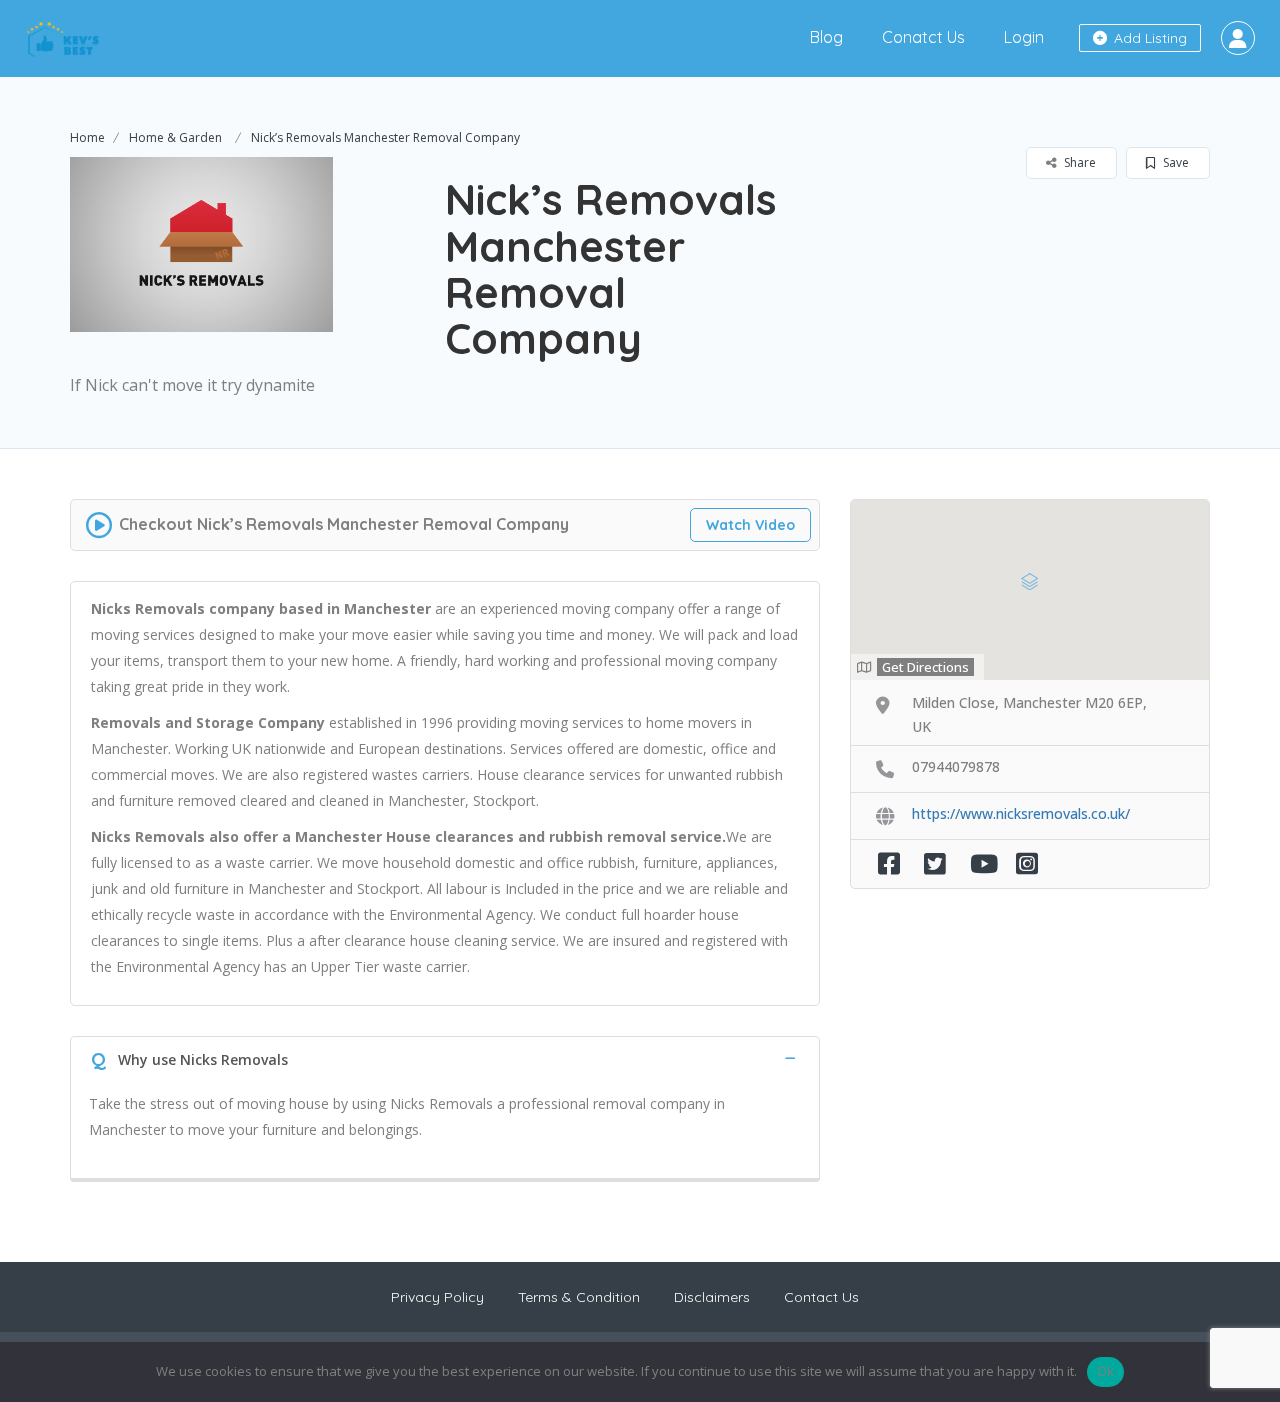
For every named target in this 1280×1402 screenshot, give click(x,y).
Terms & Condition (579, 1297)
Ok (1106, 1371)
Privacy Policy (437, 1297)
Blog (826, 37)
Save (1174, 162)
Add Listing (1148, 38)
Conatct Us (923, 37)
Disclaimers (712, 1297)
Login (1024, 37)
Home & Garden (175, 137)
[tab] (445, 1057)
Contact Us (821, 1297)
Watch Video (750, 525)
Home (87, 137)
